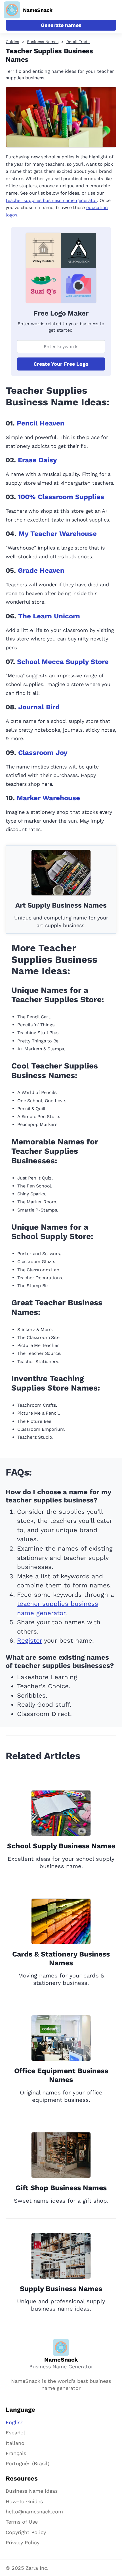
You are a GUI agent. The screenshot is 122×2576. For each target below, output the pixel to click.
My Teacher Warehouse (58, 534)
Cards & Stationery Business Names (61, 1958)
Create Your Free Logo (61, 364)
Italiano (15, 2443)
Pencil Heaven (41, 423)
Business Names (43, 42)
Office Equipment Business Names (61, 2075)
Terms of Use (22, 2522)
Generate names (61, 25)
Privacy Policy (23, 2542)
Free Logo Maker (61, 313)
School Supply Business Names (61, 1846)
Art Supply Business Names (61, 905)
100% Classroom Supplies (61, 497)
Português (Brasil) (28, 2463)
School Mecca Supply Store (63, 662)
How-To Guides (24, 2501)
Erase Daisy (37, 460)
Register (30, 1641)
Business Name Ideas (32, 2491)
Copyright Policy (26, 2532)
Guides (12, 42)
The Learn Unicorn (49, 616)
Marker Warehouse (48, 798)
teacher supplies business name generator (51, 200)
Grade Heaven (41, 570)
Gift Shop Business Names (61, 2188)
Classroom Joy (43, 753)
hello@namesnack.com (34, 2512)
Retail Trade (78, 42)
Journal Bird (39, 707)
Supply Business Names (61, 2289)
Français (16, 2453)
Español (15, 2433)
